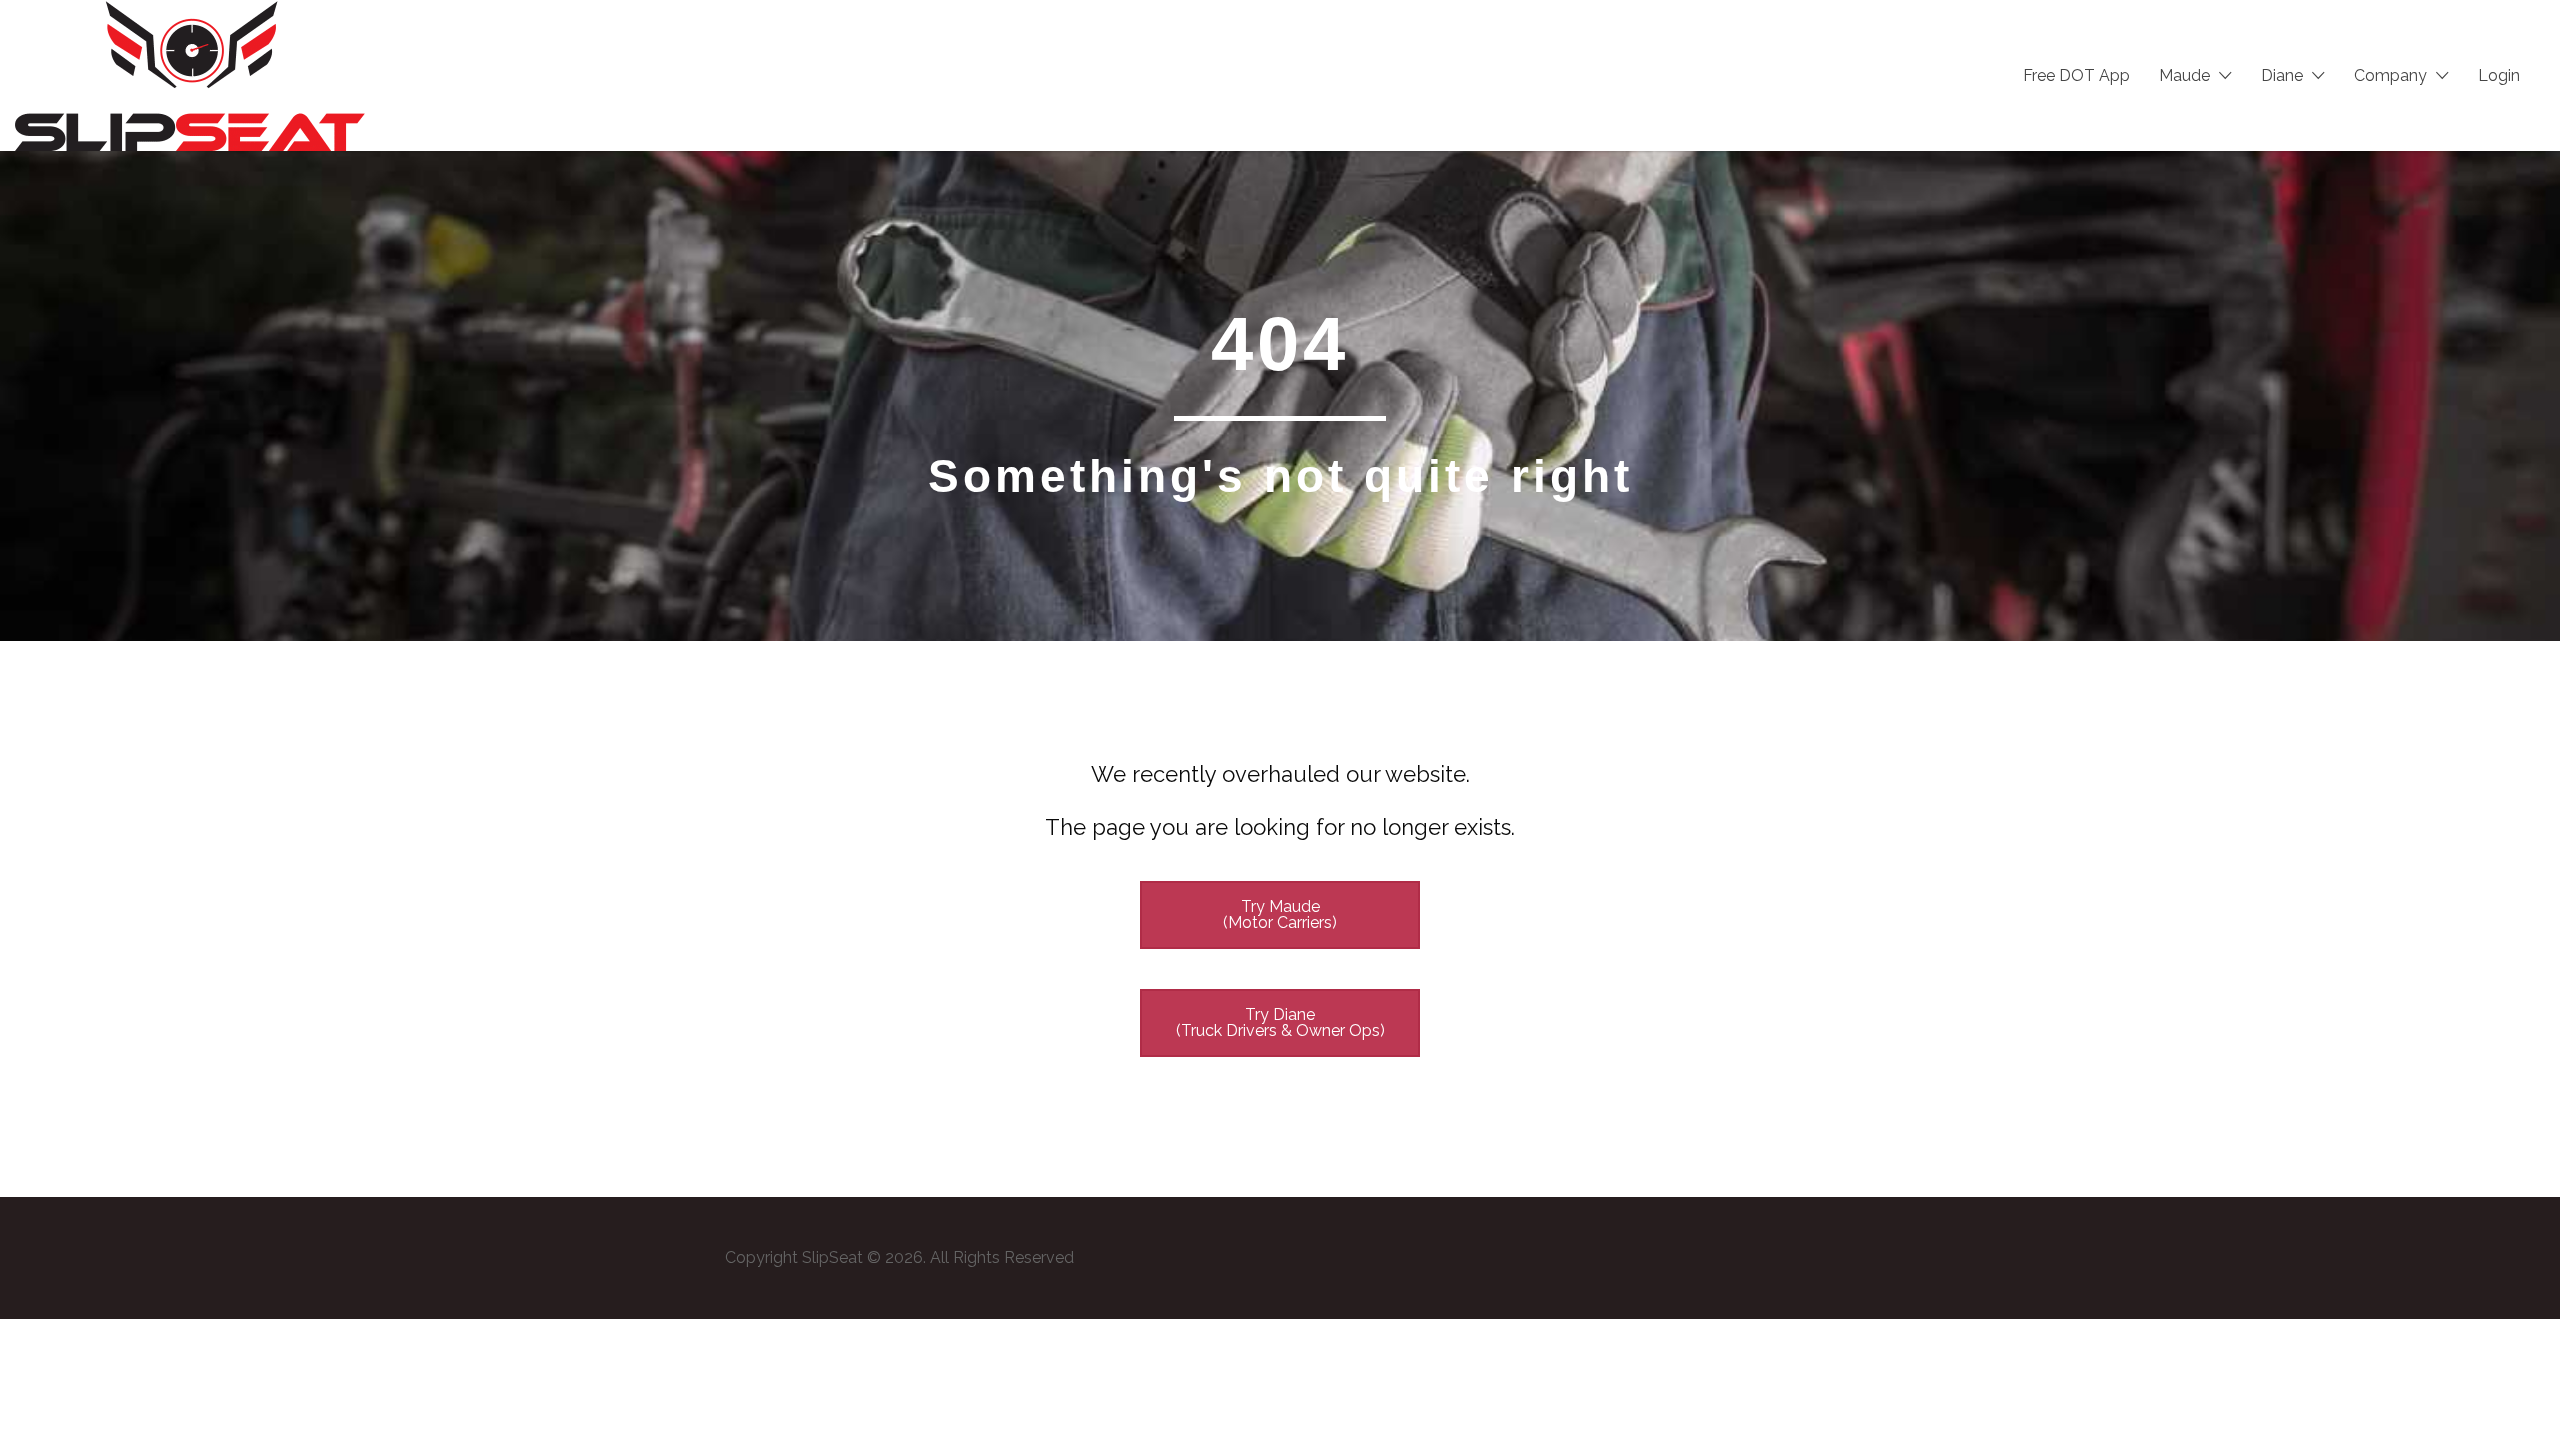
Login (2499, 75)
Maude (2184, 75)
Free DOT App (2076, 75)
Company (2390, 75)
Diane (2282, 75)
